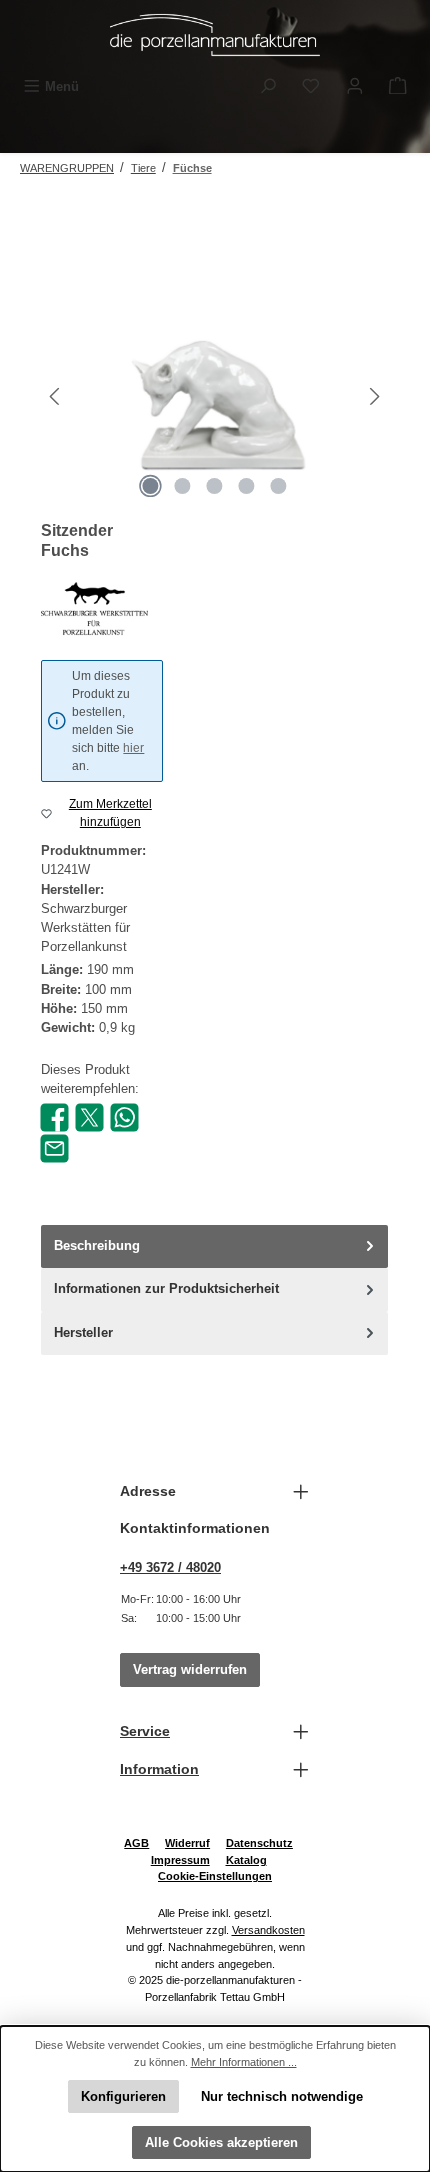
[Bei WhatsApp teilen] (124, 1116)
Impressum (180, 1860)
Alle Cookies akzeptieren (221, 2142)
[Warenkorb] (398, 86)
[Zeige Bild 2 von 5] (183, 486)
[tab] (214, 1246)
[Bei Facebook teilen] (54, 1116)
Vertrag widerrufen (190, 1669)
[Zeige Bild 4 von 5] (247, 486)
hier (133, 748)
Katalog (246, 1860)
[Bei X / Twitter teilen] (89, 1116)
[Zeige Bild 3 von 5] (215, 486)
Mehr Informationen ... (244, 2062)
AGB (136, 1843)
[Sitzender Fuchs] (214, 396)
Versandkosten (268, 1930)
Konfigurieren (123, 2096)
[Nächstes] (374, 396)
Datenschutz (259, 1843)
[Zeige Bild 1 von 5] (151, 486)
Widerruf (187, 1843)
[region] (215, 396)
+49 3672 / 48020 (170, 1567)
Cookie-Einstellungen (215, 1876)
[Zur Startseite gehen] (215, 35)
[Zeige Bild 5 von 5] (279, 486)
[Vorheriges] (56, 396)
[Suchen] (268, 86)
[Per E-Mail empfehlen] (54, 1147)
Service (145, 1731)
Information (159, 1769)
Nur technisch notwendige (282, 2096)
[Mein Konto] (355, 86)
